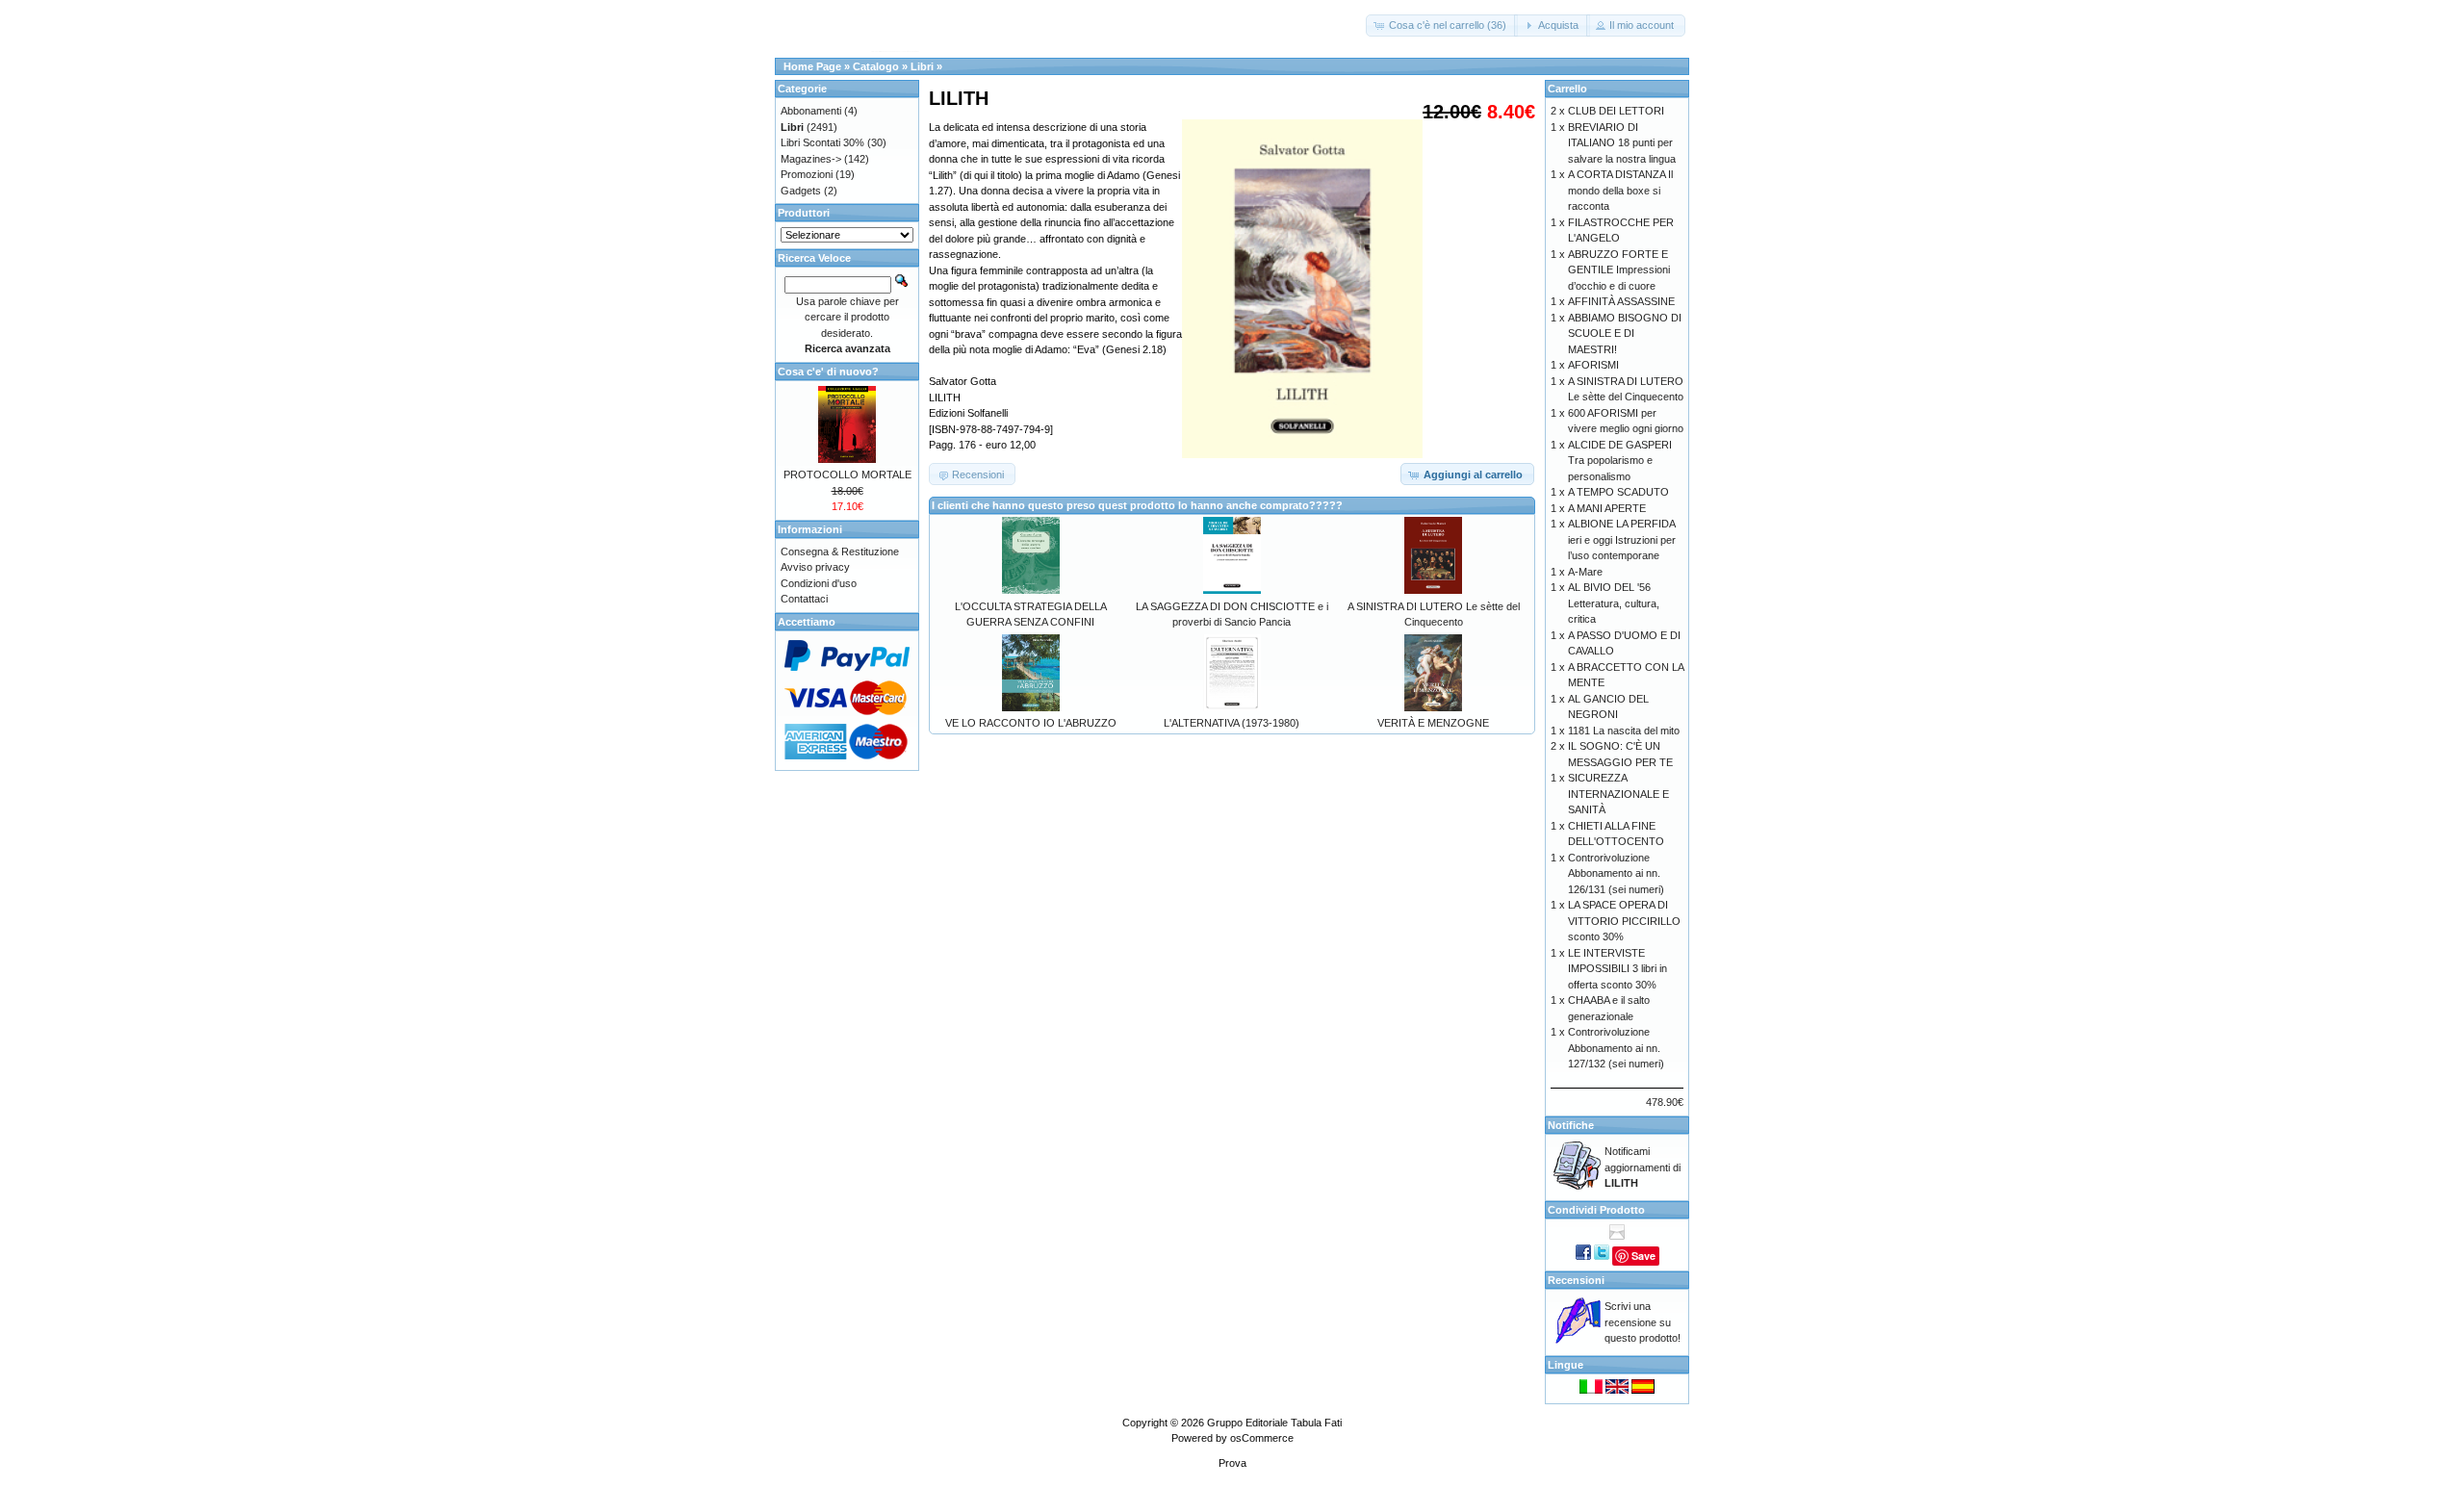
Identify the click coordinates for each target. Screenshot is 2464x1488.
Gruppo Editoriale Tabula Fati (1274, 1423)
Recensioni (1576, 1280)
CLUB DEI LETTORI (1616, 111)
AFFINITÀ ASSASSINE (1621, 301)
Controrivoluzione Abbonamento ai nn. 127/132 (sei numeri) (1616, 1048)
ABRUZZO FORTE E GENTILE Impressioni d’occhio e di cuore (1619, 270)
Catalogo (876, 66)
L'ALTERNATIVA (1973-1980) (1232, 723)
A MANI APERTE (1607, 508)
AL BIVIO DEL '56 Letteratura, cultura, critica (1614, 603)
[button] (1442, 26)
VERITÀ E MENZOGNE (1433, 723)
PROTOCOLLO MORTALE (847, 475)
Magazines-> (811, 159)
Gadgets (801, 191)
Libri (922, 66)
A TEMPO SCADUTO (1618, 492)
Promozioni (807, 174)
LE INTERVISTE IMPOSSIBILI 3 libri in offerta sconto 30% (1617, 969)
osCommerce (1262, 1438)
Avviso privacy (815, 567)
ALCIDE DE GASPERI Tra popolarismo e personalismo (1620, 461)
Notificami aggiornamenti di (1643, 1167)
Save (1643, 1256)
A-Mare (1585, 572)
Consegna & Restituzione (840, 552)
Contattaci (804, 599)
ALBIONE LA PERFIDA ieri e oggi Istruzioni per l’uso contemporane (1622, 539)
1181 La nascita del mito (1624, 731)
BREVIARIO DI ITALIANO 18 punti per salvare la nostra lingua (1622, 143)
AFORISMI (1593, 365)
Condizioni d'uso (819, 583)
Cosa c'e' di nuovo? (828, 372)
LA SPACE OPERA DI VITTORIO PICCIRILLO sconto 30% (1624, 921)
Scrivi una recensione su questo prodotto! (1643, 1322)
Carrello (1567, 89)
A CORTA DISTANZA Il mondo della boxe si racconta (1620, 190)
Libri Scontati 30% (822, 142)
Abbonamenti (811, 111)
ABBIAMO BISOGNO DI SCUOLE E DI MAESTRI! (1625, 334)
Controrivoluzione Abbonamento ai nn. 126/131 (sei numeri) (1616, 873)
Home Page (812, 66)
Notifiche (1571, 1125)
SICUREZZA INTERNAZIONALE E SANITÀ (1618, 794)
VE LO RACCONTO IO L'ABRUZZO (1031, 723)
